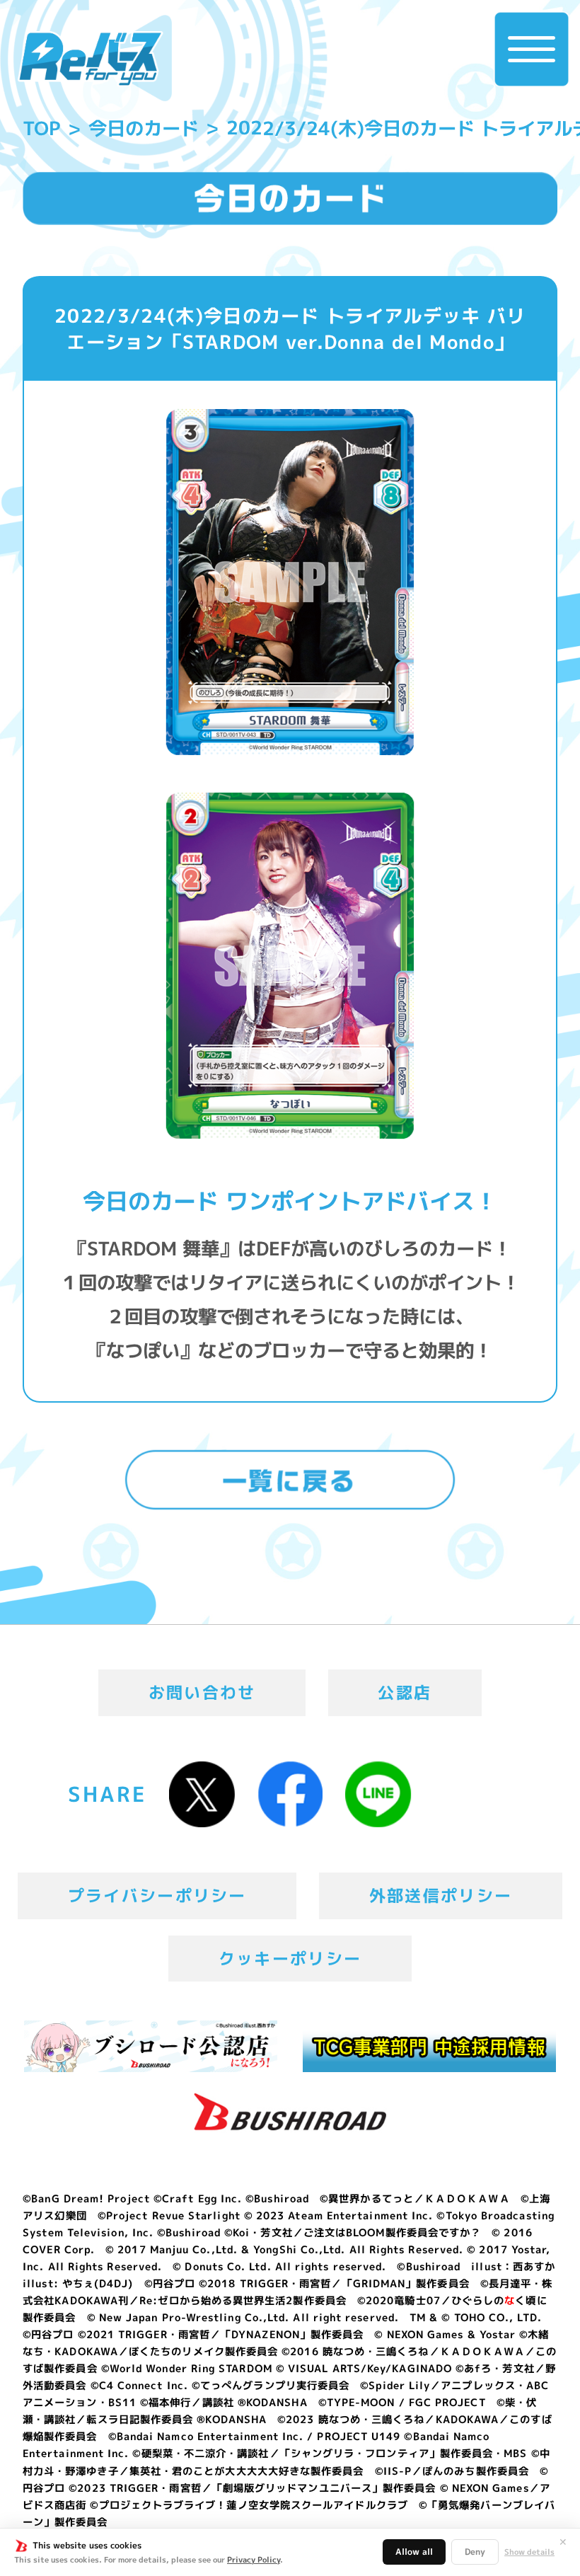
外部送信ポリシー (441, 1895)
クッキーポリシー (290, 1958)
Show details (529, 2552)
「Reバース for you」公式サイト (91, 59)
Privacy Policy (254, 2560)
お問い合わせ (202, 1692)
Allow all (414, 2552)
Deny (475, 2552)
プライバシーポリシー (157, 1895)
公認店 (405, 1692)
